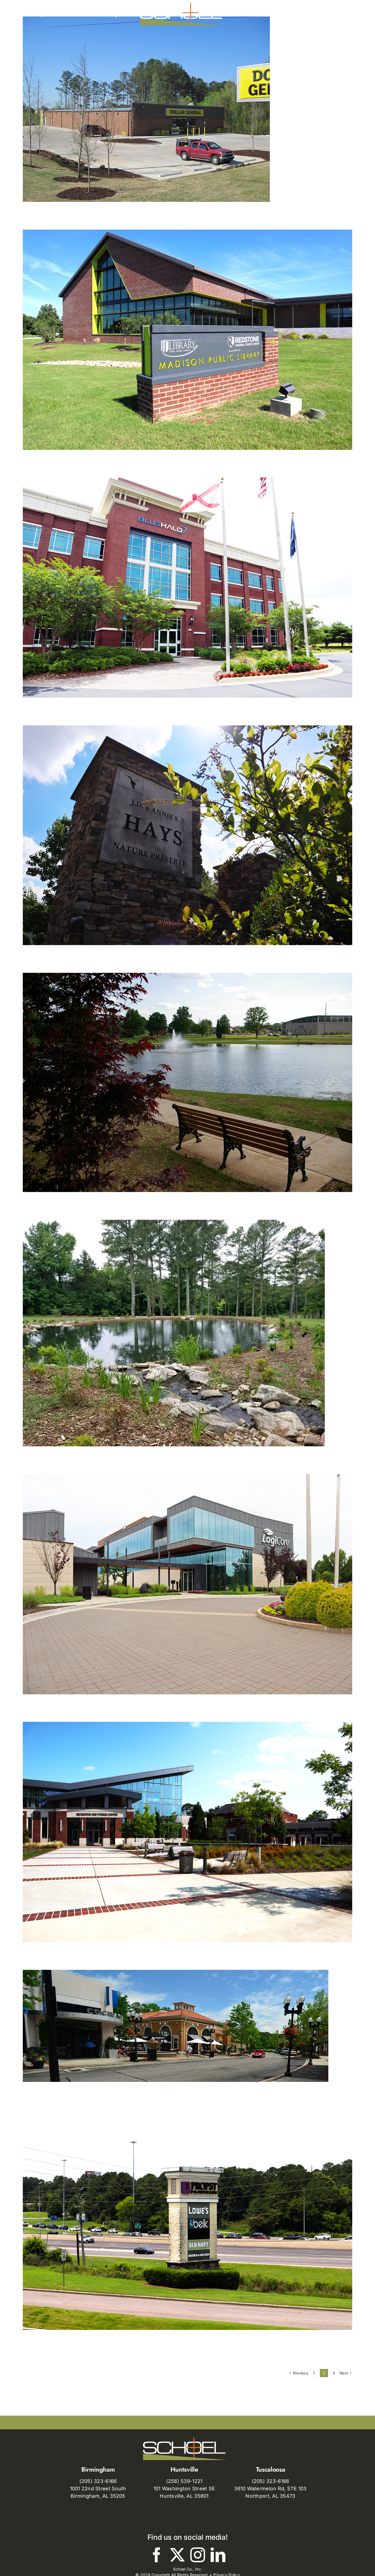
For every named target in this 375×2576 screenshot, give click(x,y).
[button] (305, 14)
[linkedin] (218, 2555)
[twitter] (177, 2555)
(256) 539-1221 (184, 2481)
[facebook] (157, 2555)
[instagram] (198, 2555)
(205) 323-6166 (98, 2481)
